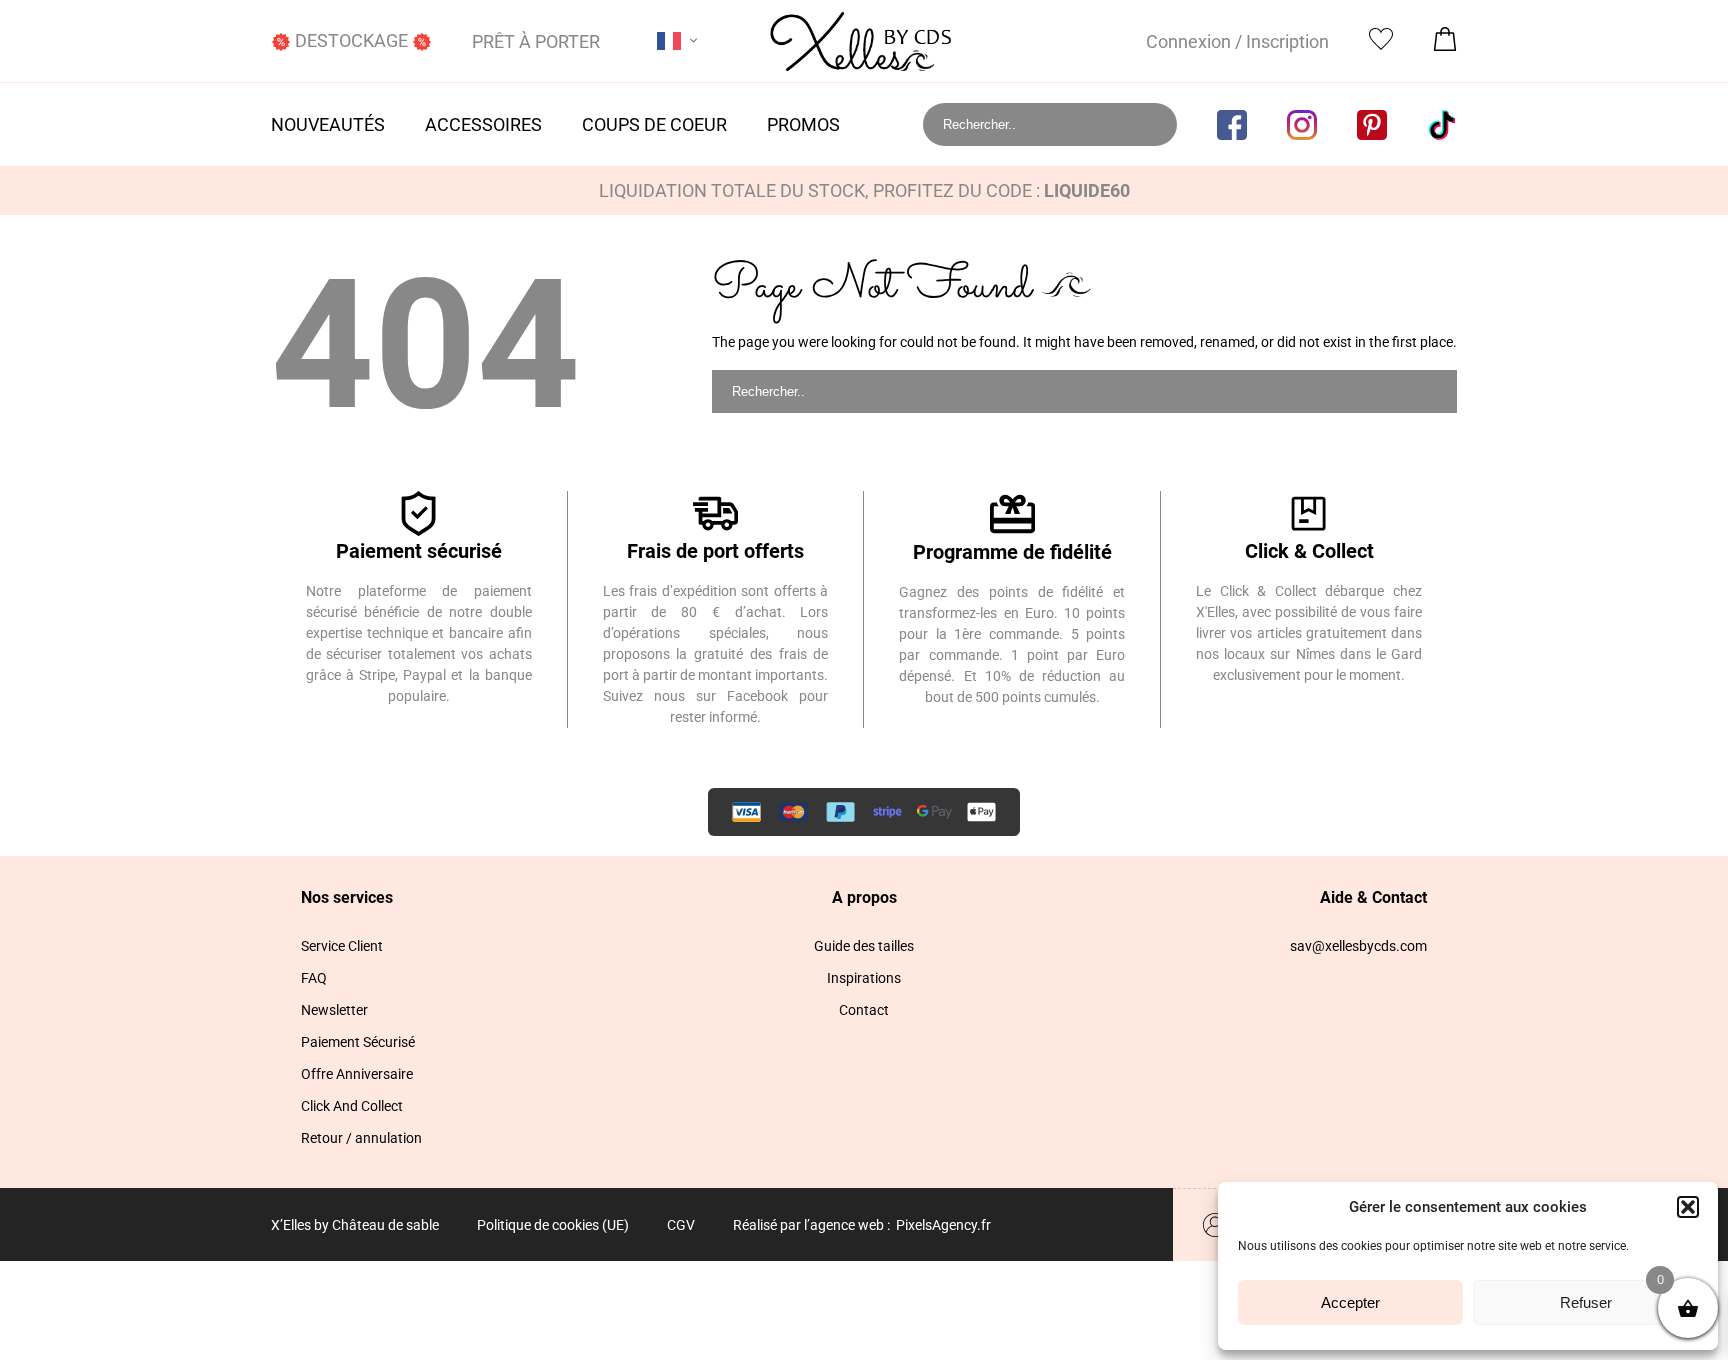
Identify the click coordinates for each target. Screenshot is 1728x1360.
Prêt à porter (536, 41)
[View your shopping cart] (1445, 44)
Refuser (1586, 1302)
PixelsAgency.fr (943, 1225)
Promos (803, 124)
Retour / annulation (361, 1138)
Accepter (1350, 1302)
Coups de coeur (654, 124)
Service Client (342, 946)
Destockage (351, 40)
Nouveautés (328, 124)
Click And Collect (352, 1106)
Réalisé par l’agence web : (811, 1225)
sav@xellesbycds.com (1358, 946)
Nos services (347, 897)
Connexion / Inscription (1237, 41)
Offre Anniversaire (357, 1074)
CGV (681, 1225)
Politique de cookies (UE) (553, 1225)
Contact (864, 1010)
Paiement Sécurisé (358, 1042)
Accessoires (483, 124)
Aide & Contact (1373, 897)
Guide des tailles (864, 946)
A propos (864, 897)
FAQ (314, 978)
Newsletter (334, 1010)
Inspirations (864, 978)
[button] (1688, 1207)
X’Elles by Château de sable (355, 1225)
